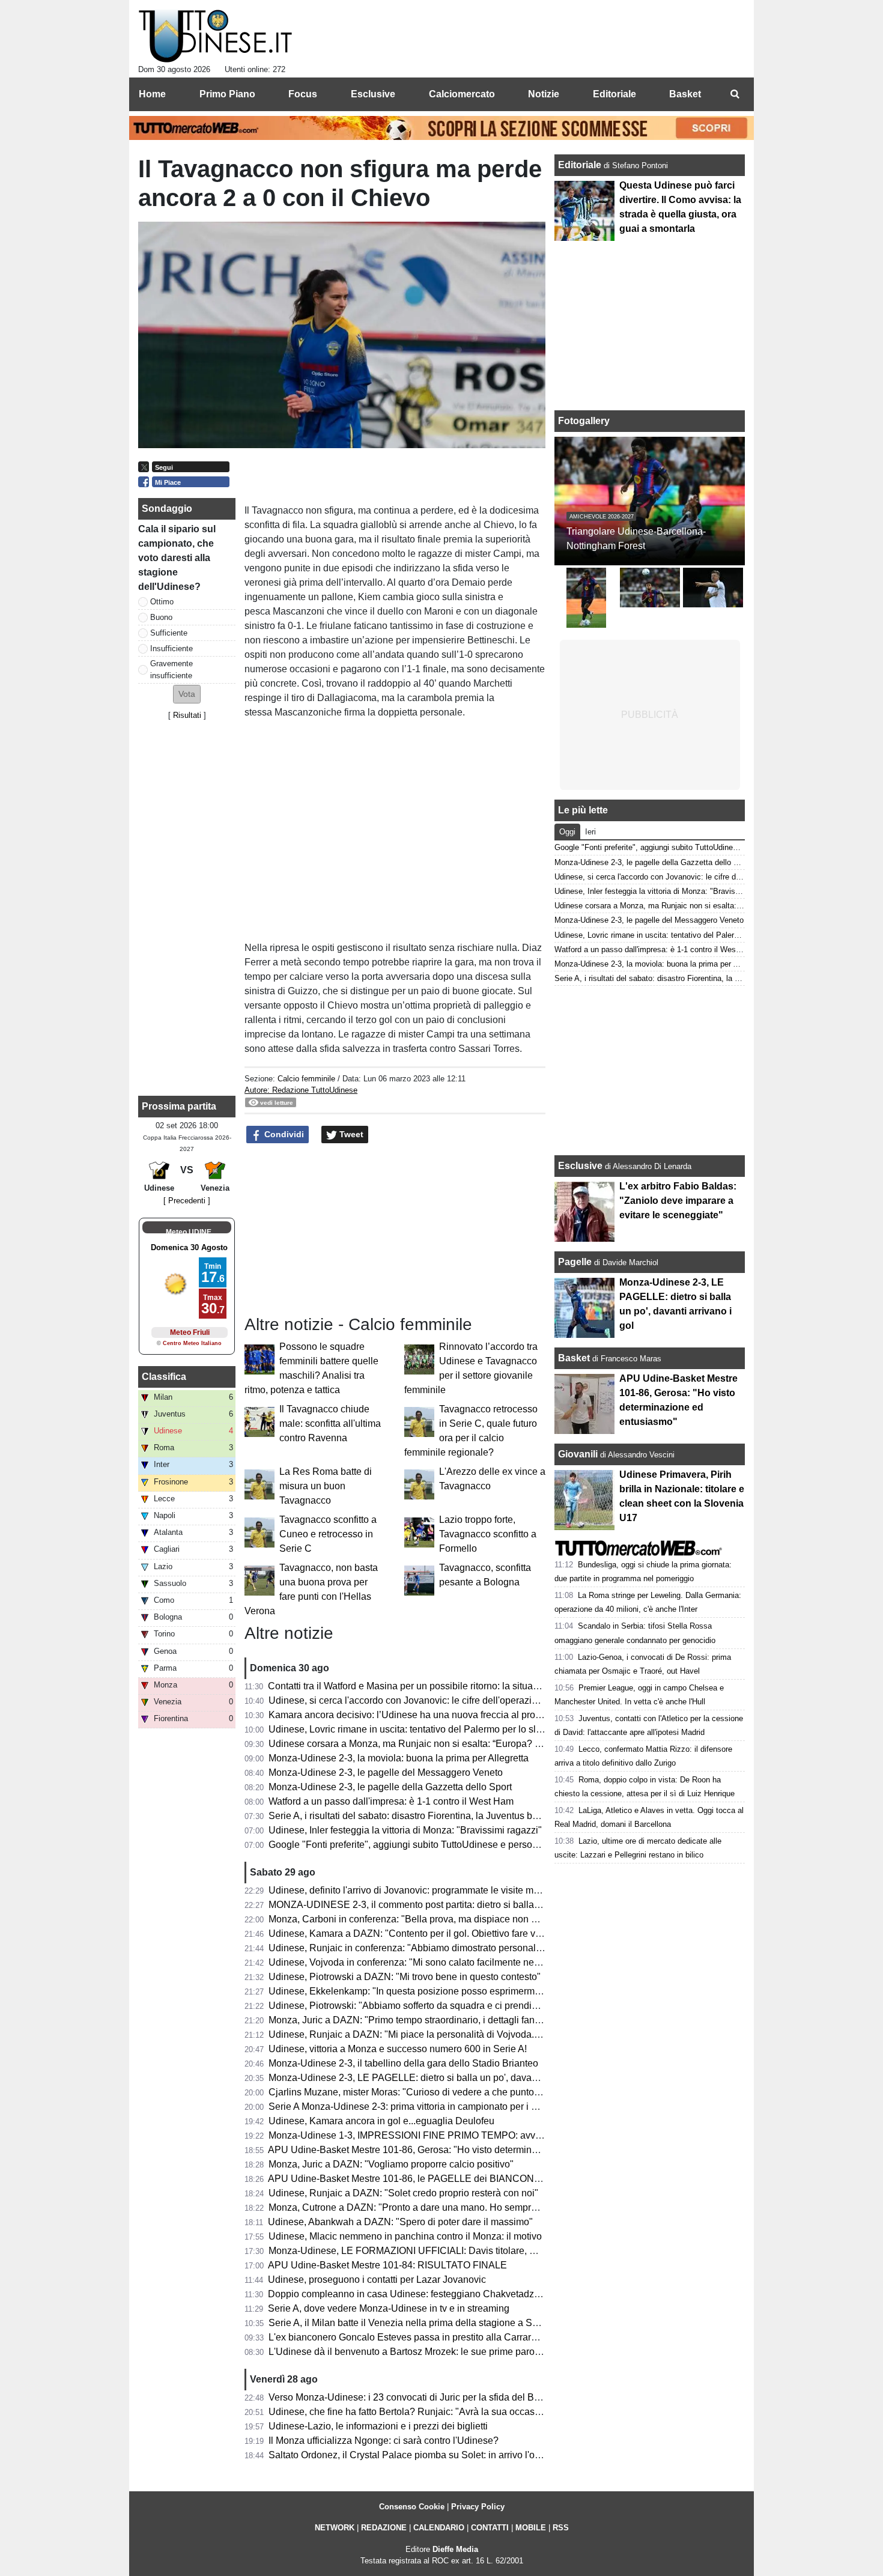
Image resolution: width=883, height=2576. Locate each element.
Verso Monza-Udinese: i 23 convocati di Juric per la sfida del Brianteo (416, 2397)
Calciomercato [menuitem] (462, 94)
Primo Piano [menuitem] (227, 94)
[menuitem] (735, 94)
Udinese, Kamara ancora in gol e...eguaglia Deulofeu (381, 2121)
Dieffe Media (455, 2549)
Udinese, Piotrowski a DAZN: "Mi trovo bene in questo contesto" (405, 1977)
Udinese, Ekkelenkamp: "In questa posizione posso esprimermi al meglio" (425, 1991)
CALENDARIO (439, 2528)
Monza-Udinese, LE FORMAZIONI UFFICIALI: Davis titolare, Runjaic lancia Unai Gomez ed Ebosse (481, 2251)
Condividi (283, 1134)
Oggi (567, 832)
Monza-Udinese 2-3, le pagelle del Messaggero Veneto (386, 1773)
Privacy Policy (478, 2507)
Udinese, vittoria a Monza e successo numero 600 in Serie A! (398, 2049)
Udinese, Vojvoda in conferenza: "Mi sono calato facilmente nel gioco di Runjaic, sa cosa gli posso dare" (490, 1962)
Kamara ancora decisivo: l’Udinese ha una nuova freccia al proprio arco (420, 1715)
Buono (161, 617)
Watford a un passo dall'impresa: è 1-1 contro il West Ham (391, 1801)
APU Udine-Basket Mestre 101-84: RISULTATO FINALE (387, 2265)
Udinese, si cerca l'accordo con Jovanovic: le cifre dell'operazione (408, 1700)
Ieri (590, 832)
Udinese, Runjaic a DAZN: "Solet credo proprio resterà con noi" (403, 2193)
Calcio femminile (306, 1079)
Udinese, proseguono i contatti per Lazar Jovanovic (377, 2280)
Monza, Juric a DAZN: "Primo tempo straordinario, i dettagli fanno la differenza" (436, 2020)
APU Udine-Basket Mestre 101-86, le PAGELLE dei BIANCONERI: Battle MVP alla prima (458, 2179)
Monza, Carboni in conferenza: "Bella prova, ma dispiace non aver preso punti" (436, 1919)
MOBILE (531, 2528)
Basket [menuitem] (685, 94)
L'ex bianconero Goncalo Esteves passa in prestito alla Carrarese (408, 2337)
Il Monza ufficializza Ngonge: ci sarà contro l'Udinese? (384, 2441)
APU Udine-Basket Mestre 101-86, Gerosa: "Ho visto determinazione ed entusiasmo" (448, 2150)
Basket (574, 1358)
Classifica (164, 1377)
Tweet (350, 1134)
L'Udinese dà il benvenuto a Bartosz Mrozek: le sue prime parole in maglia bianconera (451, 2352)
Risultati (187, 715)
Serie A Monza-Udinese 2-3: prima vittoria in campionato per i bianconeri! (423, 2107)
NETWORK (335, 2528)
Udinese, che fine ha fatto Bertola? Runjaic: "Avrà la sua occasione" (413, 2412)
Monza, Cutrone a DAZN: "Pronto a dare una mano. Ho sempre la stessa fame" (436, 2207)
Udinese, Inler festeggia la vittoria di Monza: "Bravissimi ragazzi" (405, 1830)
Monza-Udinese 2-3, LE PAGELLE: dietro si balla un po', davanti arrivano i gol (434, 2078)
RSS (561, 2528)
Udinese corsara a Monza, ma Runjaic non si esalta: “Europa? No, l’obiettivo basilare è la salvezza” (480, 1744)
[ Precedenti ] (187, 1201)
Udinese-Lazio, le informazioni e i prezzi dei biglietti (378, 2426)
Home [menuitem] (152, 94)
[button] (187, 694)
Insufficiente (171, 649)
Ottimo (162, 602)
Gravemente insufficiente (171, 669)
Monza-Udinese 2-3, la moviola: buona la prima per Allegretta (399, 1758)
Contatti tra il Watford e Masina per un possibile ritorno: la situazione (412, 1686)
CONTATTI (490, 2528)
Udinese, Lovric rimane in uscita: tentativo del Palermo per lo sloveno (415, 1729)
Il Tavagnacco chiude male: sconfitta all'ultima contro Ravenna (330, 1423)
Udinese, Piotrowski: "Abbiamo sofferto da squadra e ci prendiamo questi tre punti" (444, 2006)
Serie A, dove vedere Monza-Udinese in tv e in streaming (389, 2308)
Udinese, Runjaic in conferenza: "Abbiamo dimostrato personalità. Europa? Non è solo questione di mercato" (500, 1948)
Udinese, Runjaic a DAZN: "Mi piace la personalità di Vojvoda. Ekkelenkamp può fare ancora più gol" (484, 2034)
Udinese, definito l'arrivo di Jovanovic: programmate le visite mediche (415, 1890)
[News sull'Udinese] (215, 37)
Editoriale (581, 165)
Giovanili (578, 1454)
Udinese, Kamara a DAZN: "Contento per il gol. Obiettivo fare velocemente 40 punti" (447, 1934)
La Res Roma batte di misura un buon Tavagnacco (326, 1486)
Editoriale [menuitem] (614, 94)
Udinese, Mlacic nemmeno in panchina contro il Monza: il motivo (405, 2236)
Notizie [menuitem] (544, 94)
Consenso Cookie (412, 2507)
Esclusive (580, 1166)
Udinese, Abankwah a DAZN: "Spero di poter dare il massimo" (400, 2222)
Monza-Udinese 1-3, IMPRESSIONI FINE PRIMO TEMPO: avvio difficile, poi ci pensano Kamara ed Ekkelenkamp (511, 2135)
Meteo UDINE (189, 1232)
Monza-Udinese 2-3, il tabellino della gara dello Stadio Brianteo (403, 2063)
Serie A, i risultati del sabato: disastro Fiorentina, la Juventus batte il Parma (427, 1816)
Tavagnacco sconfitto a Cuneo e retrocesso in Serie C (328, 1534)
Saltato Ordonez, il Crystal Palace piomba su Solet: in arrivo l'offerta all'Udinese (437, 2455)
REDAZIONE (384, 2528)
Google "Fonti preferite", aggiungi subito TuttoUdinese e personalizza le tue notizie (444, 1845)
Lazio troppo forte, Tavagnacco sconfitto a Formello (488, 1534)
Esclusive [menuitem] (373, 94)
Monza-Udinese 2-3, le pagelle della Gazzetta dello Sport (390, 1787)
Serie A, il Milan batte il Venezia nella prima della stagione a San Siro (416, 2323)
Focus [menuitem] (303, 94)
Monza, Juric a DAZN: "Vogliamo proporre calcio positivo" (391, 2164)
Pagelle (575, 1262)
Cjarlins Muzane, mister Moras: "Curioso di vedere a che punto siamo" (417, 2092)
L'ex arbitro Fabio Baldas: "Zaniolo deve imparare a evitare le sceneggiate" (678, 1201)
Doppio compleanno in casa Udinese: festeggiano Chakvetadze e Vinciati (425, 2294)
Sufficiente (169, 633)
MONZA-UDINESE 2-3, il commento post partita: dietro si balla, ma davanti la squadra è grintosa (473, 1905)
